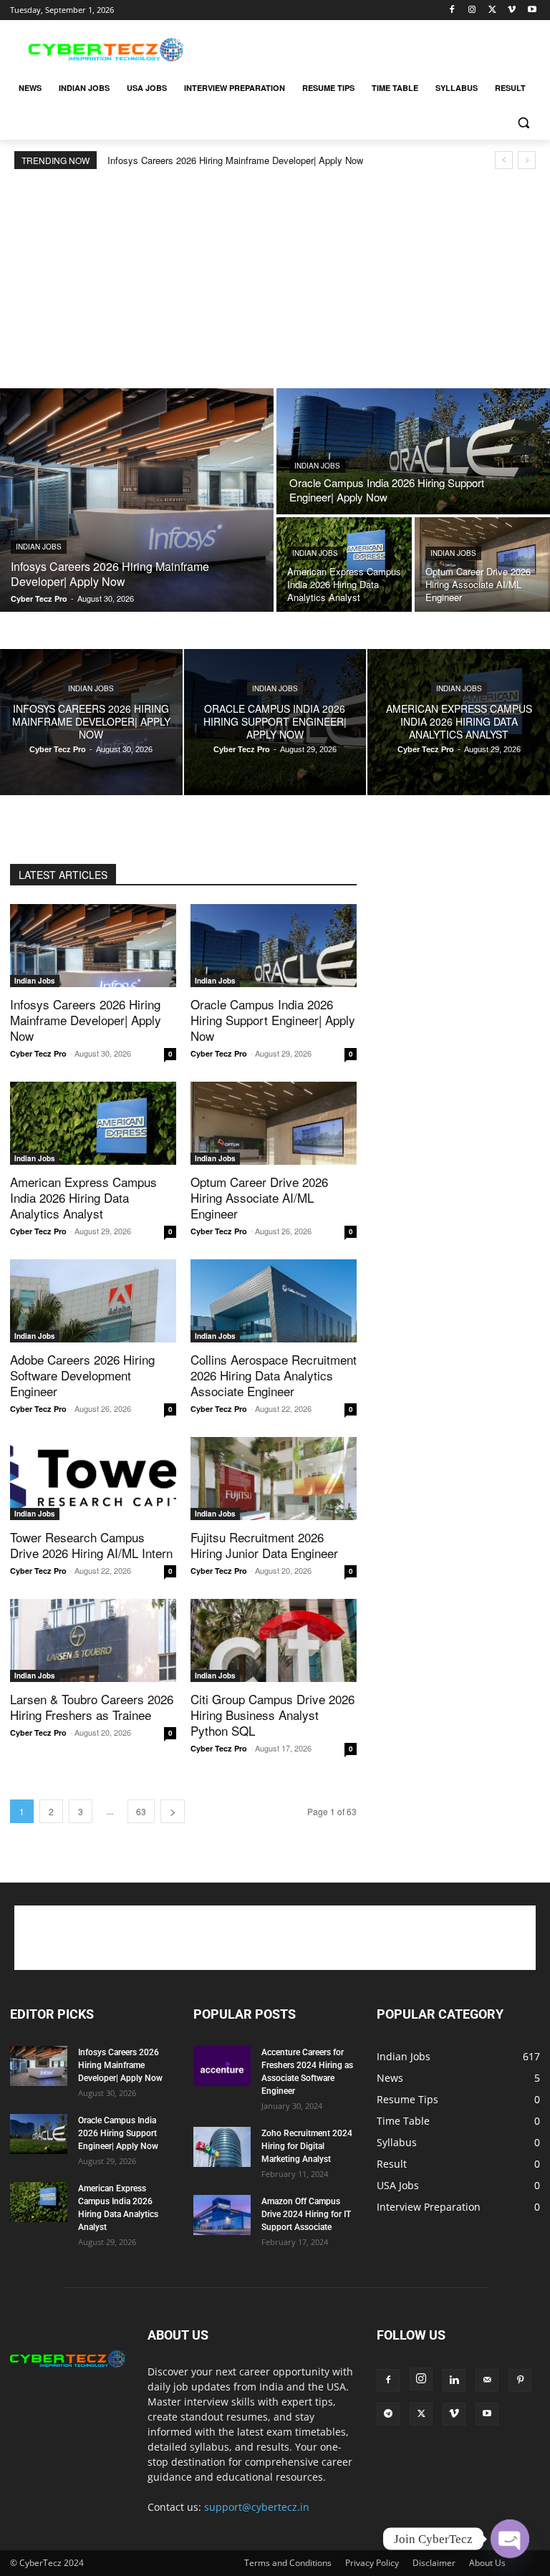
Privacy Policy (372, 2563)
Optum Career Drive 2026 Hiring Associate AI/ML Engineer (259, 1197)
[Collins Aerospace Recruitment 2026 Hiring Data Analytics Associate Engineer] (274, 1301)
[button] (523, 123)
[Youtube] (532, 10)
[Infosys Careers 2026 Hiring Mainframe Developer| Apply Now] (137, 500)
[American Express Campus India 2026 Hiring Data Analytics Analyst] (344, 564)
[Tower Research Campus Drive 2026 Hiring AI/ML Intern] (93, 1479)
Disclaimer (434, 2563)
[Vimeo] (512, 10)
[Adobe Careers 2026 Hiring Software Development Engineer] (93, 1301)
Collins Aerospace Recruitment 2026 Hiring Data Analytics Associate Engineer (274, 1375)
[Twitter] (492, 10)
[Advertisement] (372, 48)
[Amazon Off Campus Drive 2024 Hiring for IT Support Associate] (222, 2215)
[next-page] (173, 1811)
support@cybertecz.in (257, 2507)
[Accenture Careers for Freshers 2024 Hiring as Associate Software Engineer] (222, 2066)
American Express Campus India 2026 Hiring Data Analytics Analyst (83, 1197)
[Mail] (487, 2380)
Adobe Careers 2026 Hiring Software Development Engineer (82, 1375)
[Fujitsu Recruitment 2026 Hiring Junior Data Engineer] (274, 1479)
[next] (527, 160)
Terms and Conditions (288, 2563)
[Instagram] (472, 10)
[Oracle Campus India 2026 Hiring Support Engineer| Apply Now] (413, 451)
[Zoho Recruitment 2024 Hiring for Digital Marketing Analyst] (222, 2147)
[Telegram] (388, 2414)
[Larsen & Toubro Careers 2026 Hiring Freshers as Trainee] (93, 1640)
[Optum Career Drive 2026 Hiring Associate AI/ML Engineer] (482, 564)
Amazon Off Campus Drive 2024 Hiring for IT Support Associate (306, 2214)
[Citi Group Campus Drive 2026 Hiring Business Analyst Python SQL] (274, 1640)
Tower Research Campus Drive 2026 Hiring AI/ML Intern (91, 1545)
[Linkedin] (454, 2380)
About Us (487, 2563)
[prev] (504, 160)
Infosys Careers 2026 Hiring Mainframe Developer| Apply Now (235, 160)
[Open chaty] (510, 2539)
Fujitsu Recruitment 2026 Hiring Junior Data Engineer (264, 1545)
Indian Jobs (39, 547)
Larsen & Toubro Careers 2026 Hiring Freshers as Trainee (92, 1707)
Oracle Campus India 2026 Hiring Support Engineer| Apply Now (273, 1020)
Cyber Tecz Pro (38, 1053)
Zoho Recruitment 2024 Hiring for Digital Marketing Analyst (307, 2146)
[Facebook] (452, 10)
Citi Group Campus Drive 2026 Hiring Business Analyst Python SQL (272, 1715)
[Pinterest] (520, 2380)
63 (141, 1811)
